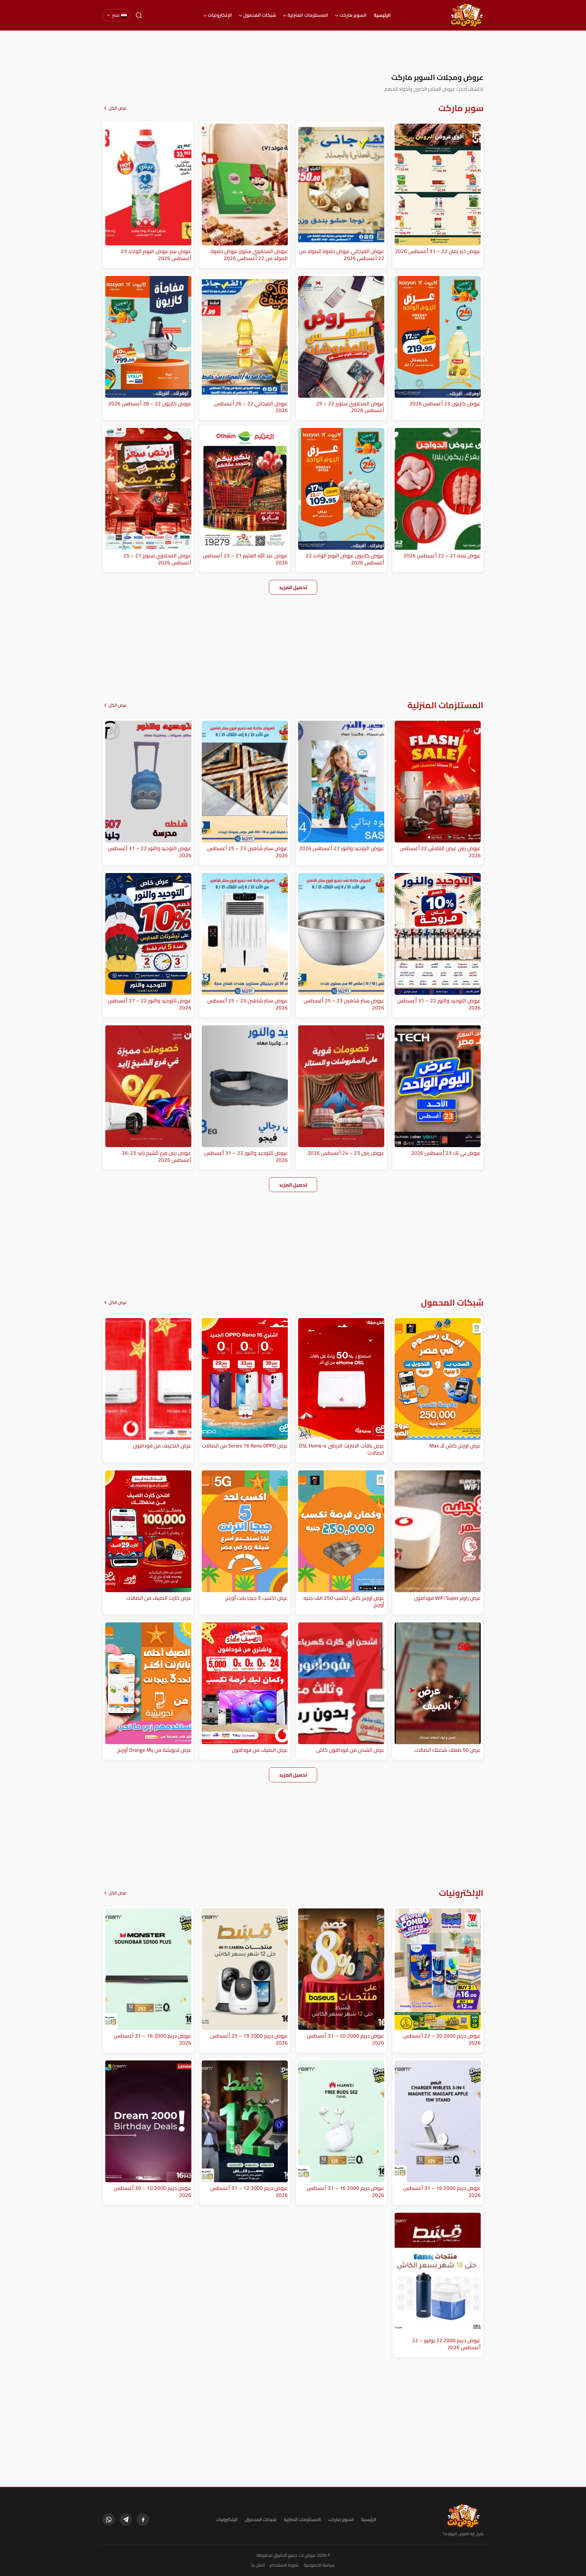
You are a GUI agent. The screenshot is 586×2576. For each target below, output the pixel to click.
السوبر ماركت (353, 15)
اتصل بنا (258, 2565)
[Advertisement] (293, 52)
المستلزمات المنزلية (308, 15)
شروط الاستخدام (284, 2565)
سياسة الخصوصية (319, 2565)
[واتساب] (109, 2520)
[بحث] (139, 15)
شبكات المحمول (260, 15)
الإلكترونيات (220, 15)
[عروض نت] (463, 2516)
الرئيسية (382, 15)
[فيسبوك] (143, 2520)
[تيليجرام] (126, 2520)
